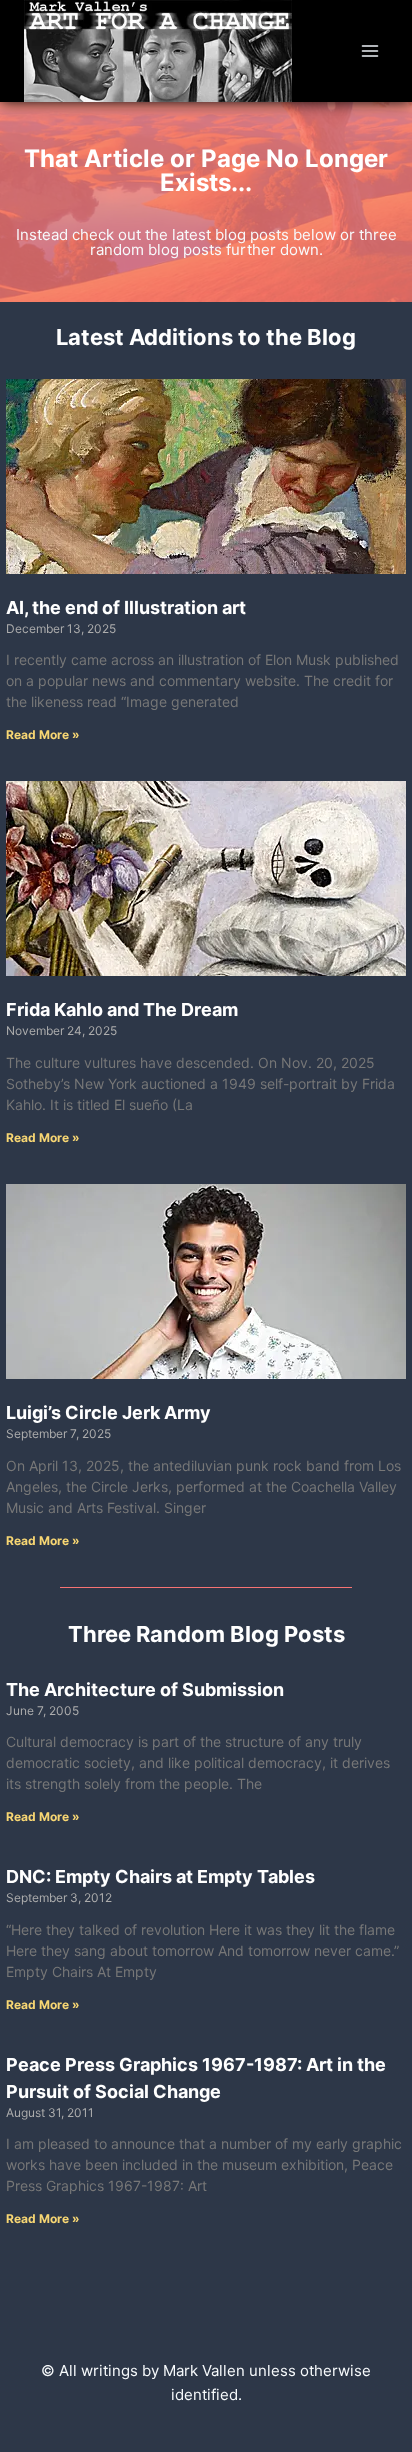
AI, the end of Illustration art (126, 607)
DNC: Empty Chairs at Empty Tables (160, 1876)
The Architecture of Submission (145, 1689)
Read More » (43, 734)
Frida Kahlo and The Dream (122, 1009)
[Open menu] (369, 50)
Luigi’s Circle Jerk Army (108, 1412)
